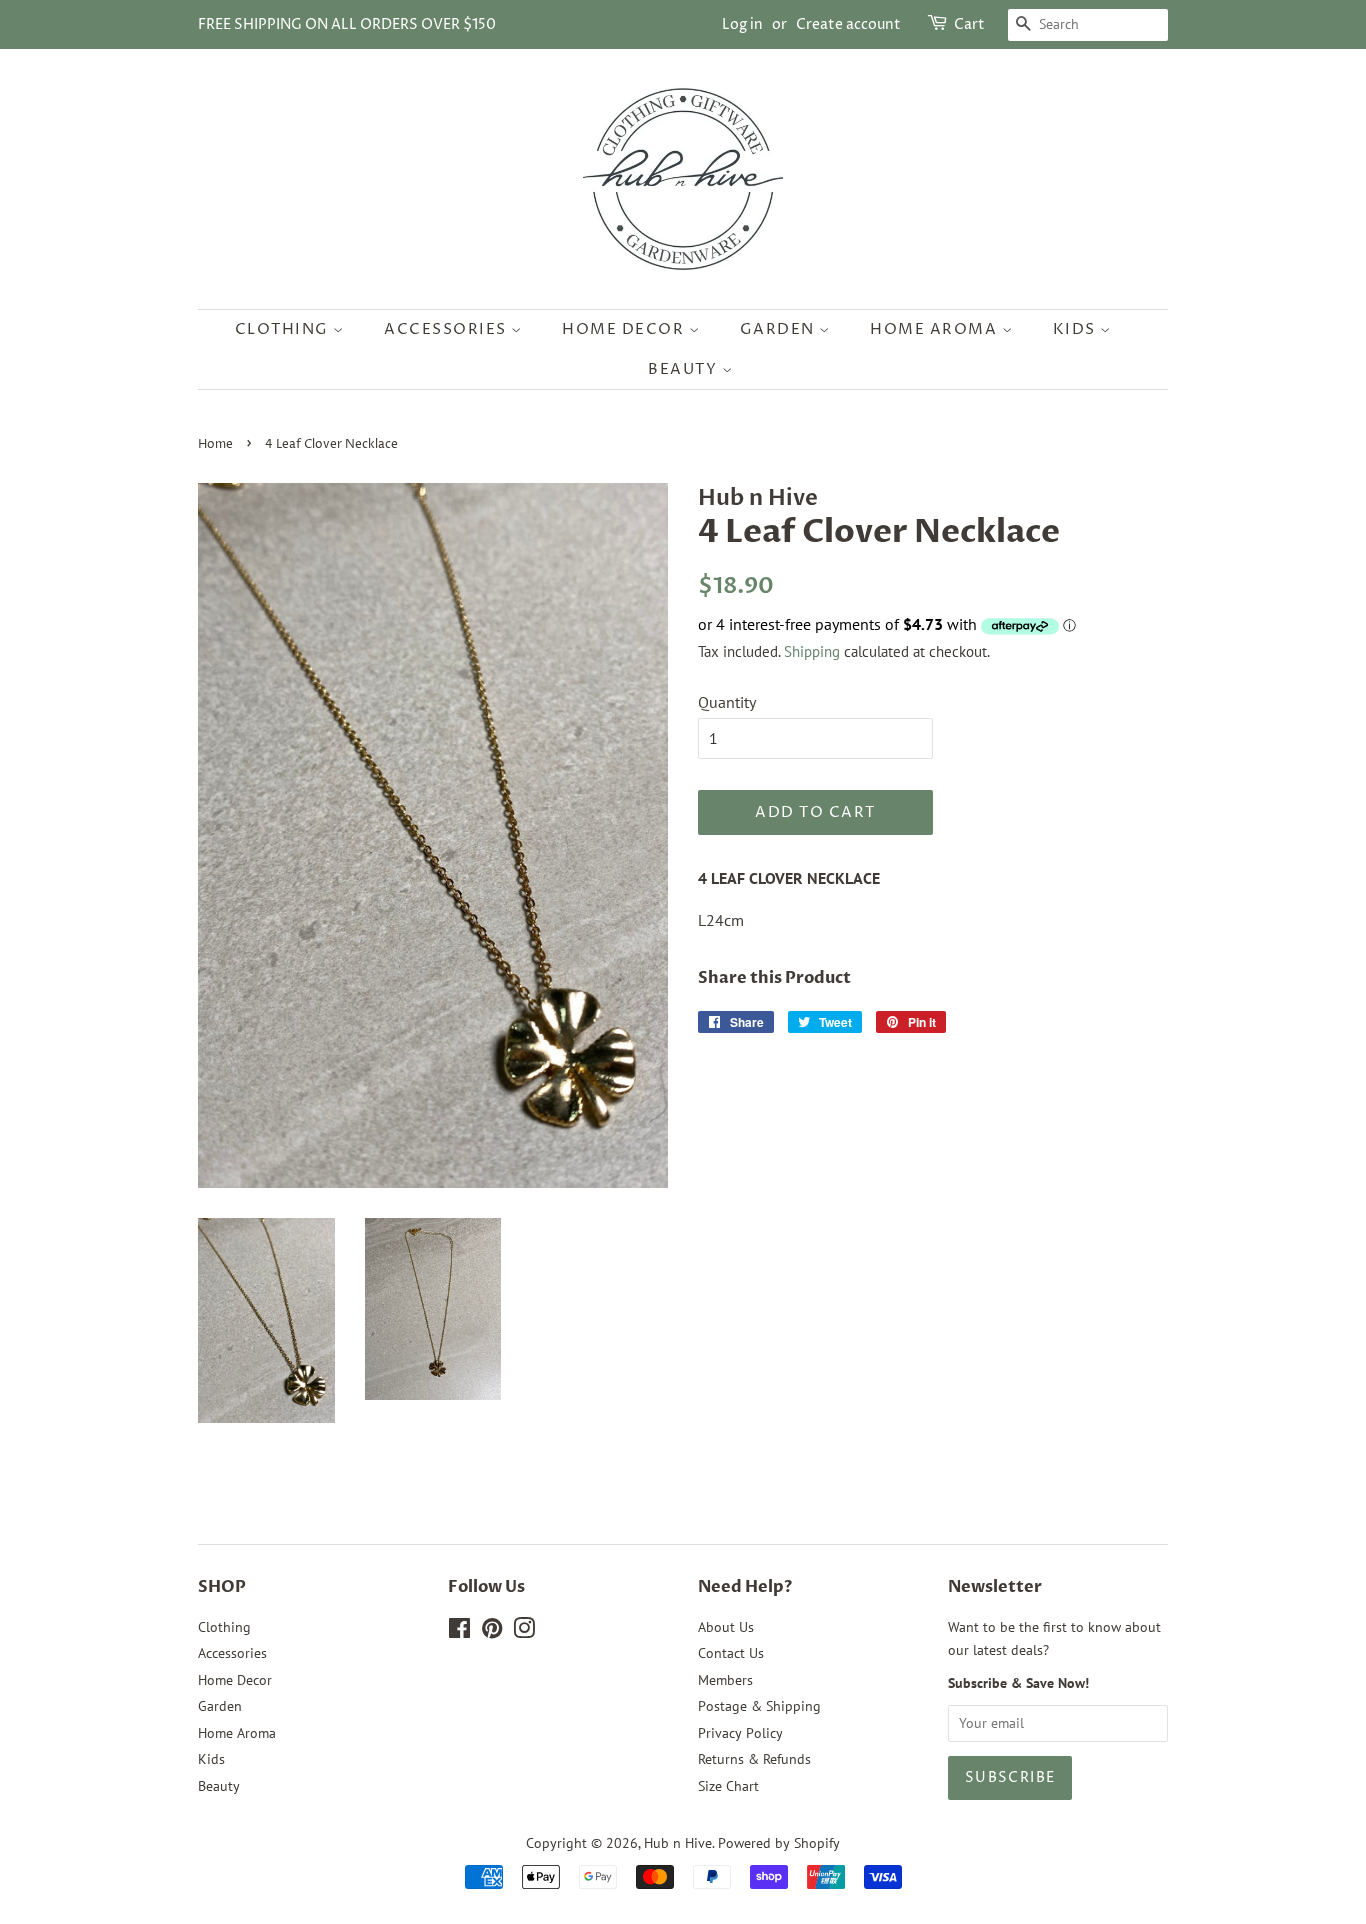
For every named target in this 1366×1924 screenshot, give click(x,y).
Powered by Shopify (779, 1843)
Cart (969, 24)
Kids (1077, 329)
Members (725, 1680)
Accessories (447, 329)
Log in (742, 24)
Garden (780, 329)
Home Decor (625, 329)
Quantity (727, 702)
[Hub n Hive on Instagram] (524, 1632)
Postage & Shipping (759, 1706)
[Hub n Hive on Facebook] (459, 1632)
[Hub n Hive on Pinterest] (492, 1632)
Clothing (284, 329)
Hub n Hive (678, 1843)
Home (215, 444)
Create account (848, 24)
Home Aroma (936, 329)
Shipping (812, 651)
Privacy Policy (740, 1733)
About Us (726, 1627)
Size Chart (728, 1786)
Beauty (685, 369)
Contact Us (731, 1653)
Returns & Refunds (754, 1759)
